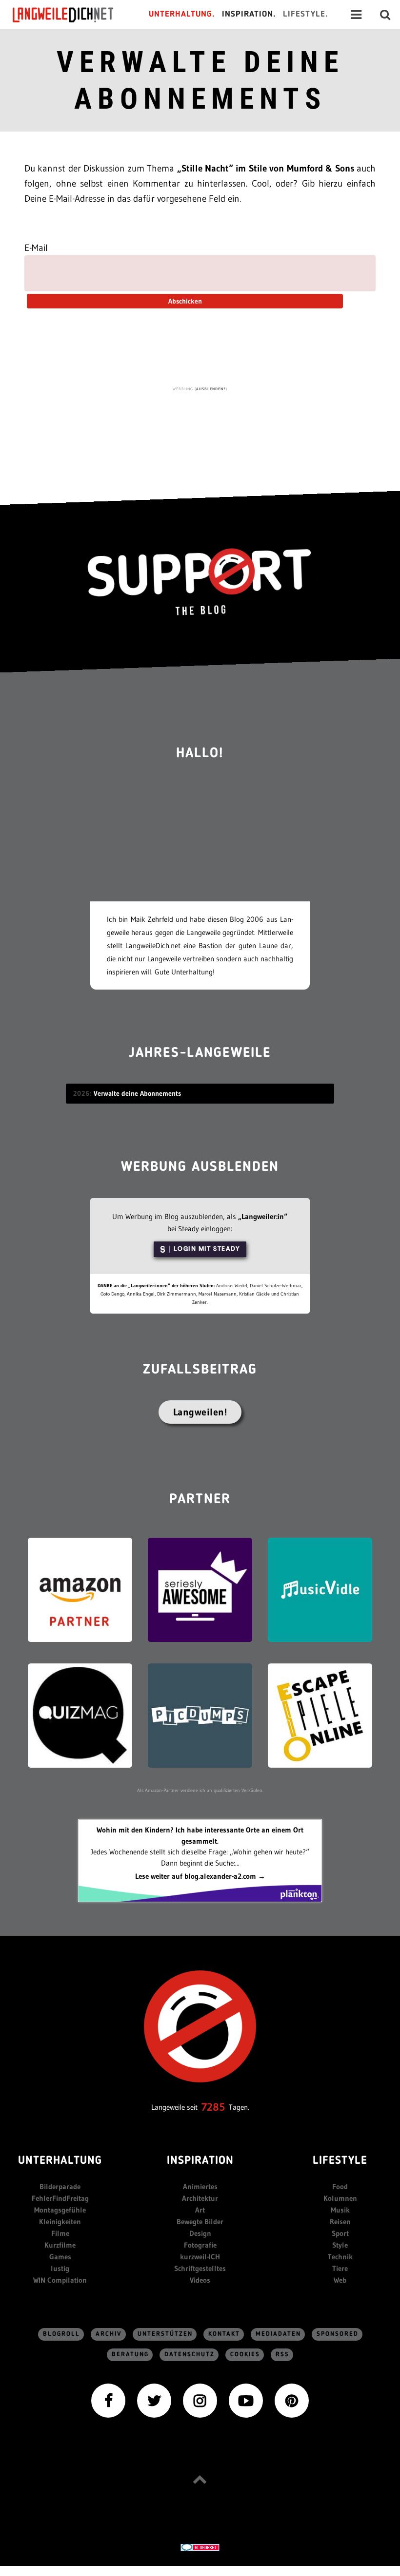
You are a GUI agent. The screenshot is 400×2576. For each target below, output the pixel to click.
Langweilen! (200, 1412)
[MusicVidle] (320, 1589)
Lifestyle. (306, 14)
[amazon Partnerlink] (80, 1589)
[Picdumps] (200, 1715)
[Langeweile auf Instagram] (200, 2399)
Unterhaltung (60, 2161)
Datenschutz (190, 2355)
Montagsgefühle (60, 2210)
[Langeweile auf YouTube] (246, 2399)
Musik (340, 2210)
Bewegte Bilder (200, 2222)
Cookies (245, 2355)
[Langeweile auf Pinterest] (292, 2399)
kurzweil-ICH (200, 2257)
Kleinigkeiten (60, 2222)
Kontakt (224, 2334)
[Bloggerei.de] (200, 2547)
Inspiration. (249, 14)
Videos (200, 2280)
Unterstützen (165, 2334)
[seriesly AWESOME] (200, 1589)
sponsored (338, 2334)
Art (200, 2210)
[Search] (385, 15)
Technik (340, 2257)
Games (60, 2257)
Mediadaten (278, 2334)
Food (340, 2186)
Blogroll (61, 2334)
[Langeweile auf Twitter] (154, 2399)
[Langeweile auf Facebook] (108, 2399)
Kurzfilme (60, 2245)
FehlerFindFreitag (60, 2198)
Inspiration (200, 2161)
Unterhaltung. (182, 14)
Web (340, 2280)
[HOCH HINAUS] (200, 2479)
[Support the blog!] (200, 582)
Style (340, 2245)
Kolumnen (340, 2198)
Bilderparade (60, 2186)
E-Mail (36, 248)
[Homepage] (72, 15)
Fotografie (200, 2245)
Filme (60, 2233)
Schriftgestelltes (200, 2268)
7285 (213, 2107)
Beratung (130, 2355)
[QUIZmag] (80, 1715)
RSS (282, 2355)
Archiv (109, 2334)
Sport (340, 2233)
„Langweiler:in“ (263, 1216)
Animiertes (200, 2186)
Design (200, 2233)
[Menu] (356, 15)
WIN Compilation (60, 2280)
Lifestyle (340, 2161)
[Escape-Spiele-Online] (320, 1715)
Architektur (200, 2198)
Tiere (340, 2268)
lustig (60, 2268)
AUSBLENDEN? (211, 389)
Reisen (340, 2222)
